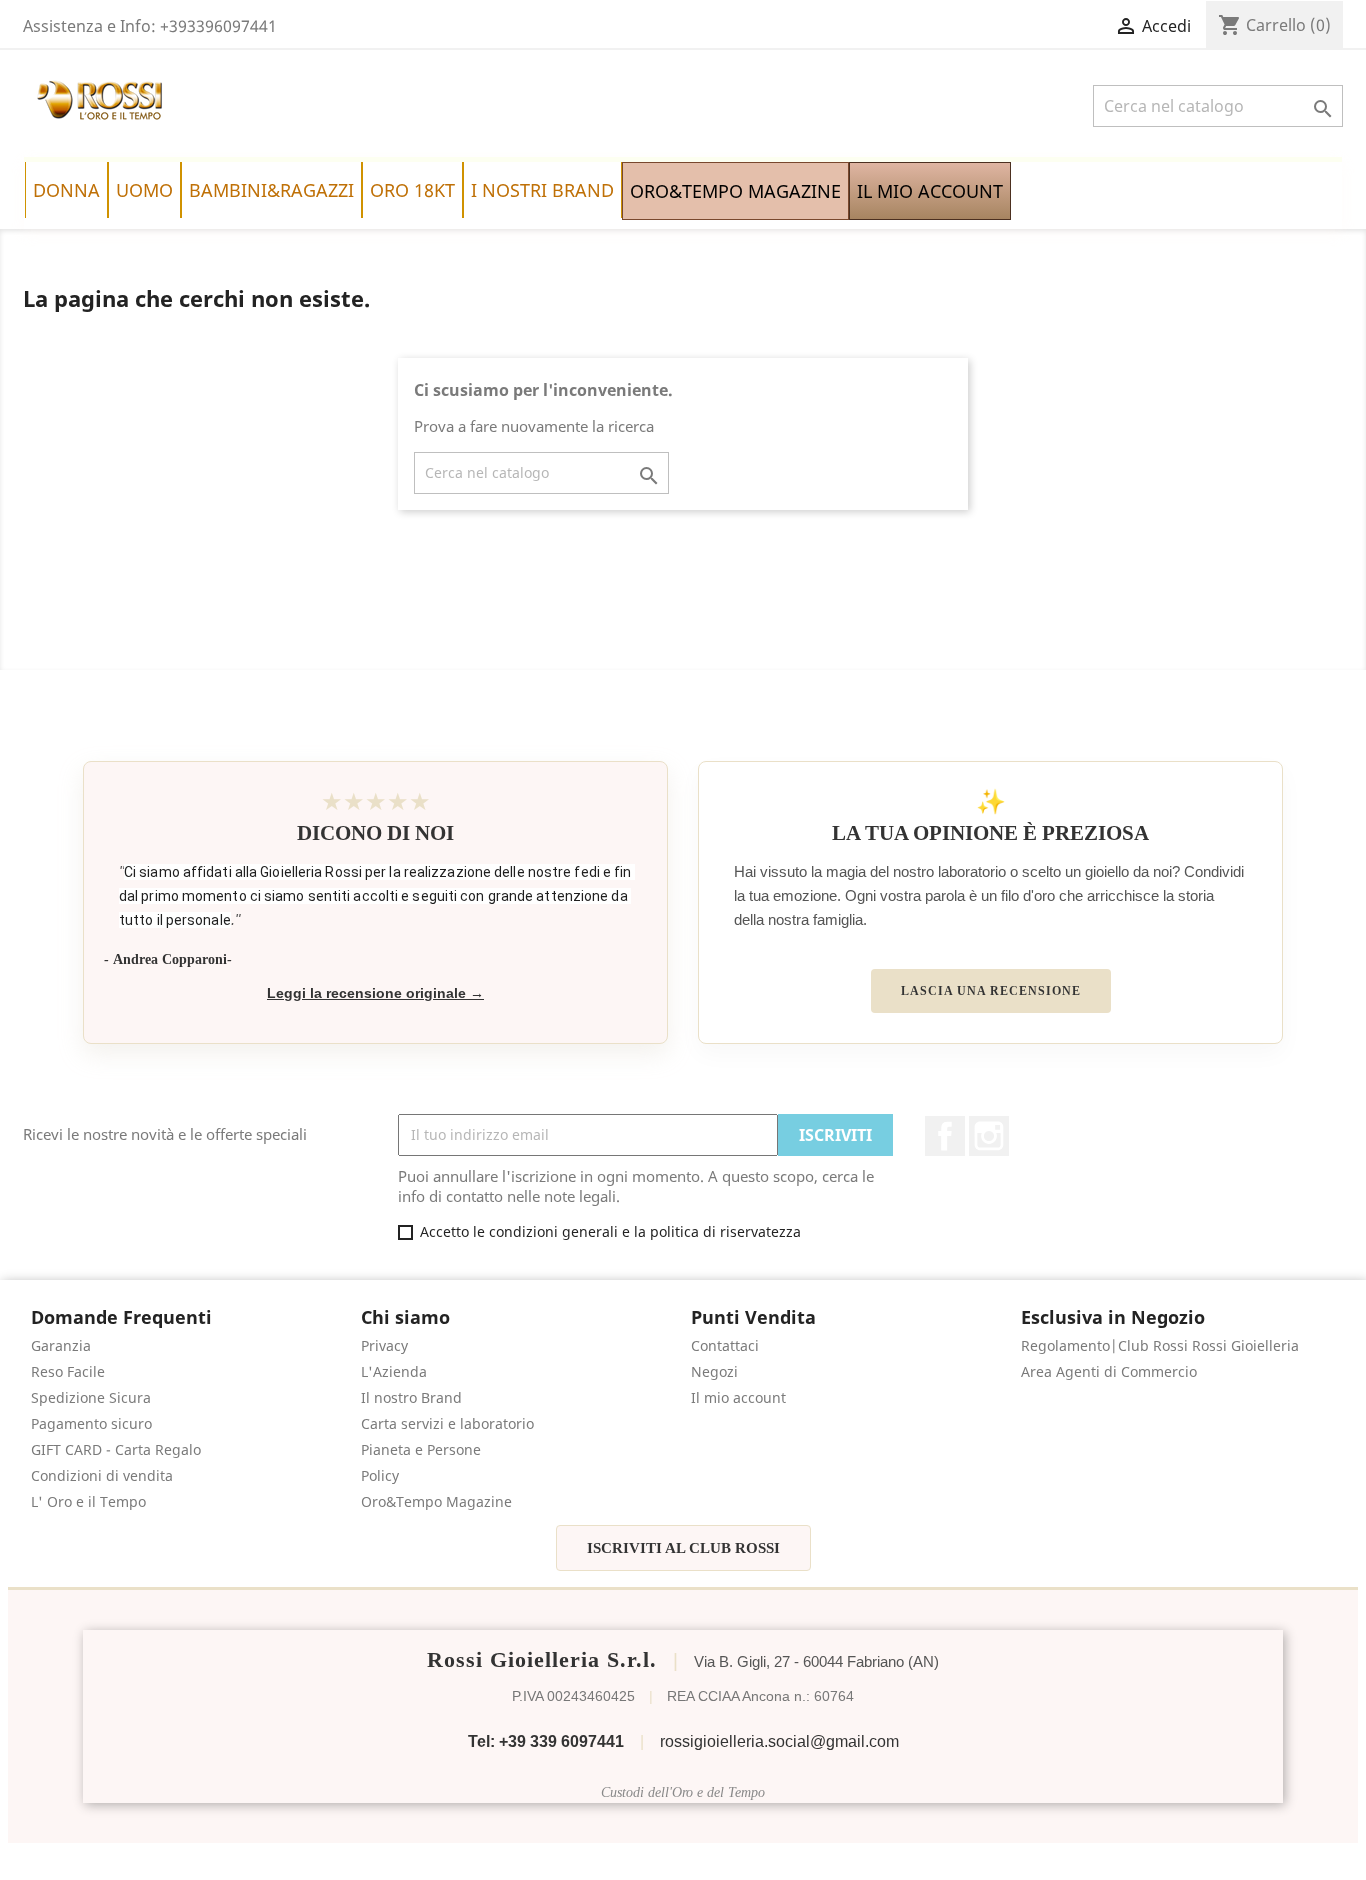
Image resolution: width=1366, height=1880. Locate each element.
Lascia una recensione (991, 991)
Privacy (384, 1345)
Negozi (714, 1371)
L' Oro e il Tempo (88, 1501)
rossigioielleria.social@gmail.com (779, 1741)
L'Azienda (394, 1371)
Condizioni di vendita (102, 1475)
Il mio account (738, 1397)
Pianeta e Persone (421, 1449)
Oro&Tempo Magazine (436, 1501)
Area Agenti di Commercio (1109, 1371)
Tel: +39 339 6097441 (546, 1741)
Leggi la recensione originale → (375, 993)
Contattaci (725, 1345)
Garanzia (61, 1345)
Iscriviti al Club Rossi (683, 1548)
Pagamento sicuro (91, 1423)
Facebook (945, 1136)
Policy (380, 1475)
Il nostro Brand (411, 1397)
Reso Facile (68, 1371)
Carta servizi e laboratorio (447, 1423)
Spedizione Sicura (91, 1397)
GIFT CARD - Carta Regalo (116, 1449)
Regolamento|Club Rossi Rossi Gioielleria (1160, 1345)
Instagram (989, 1136)
